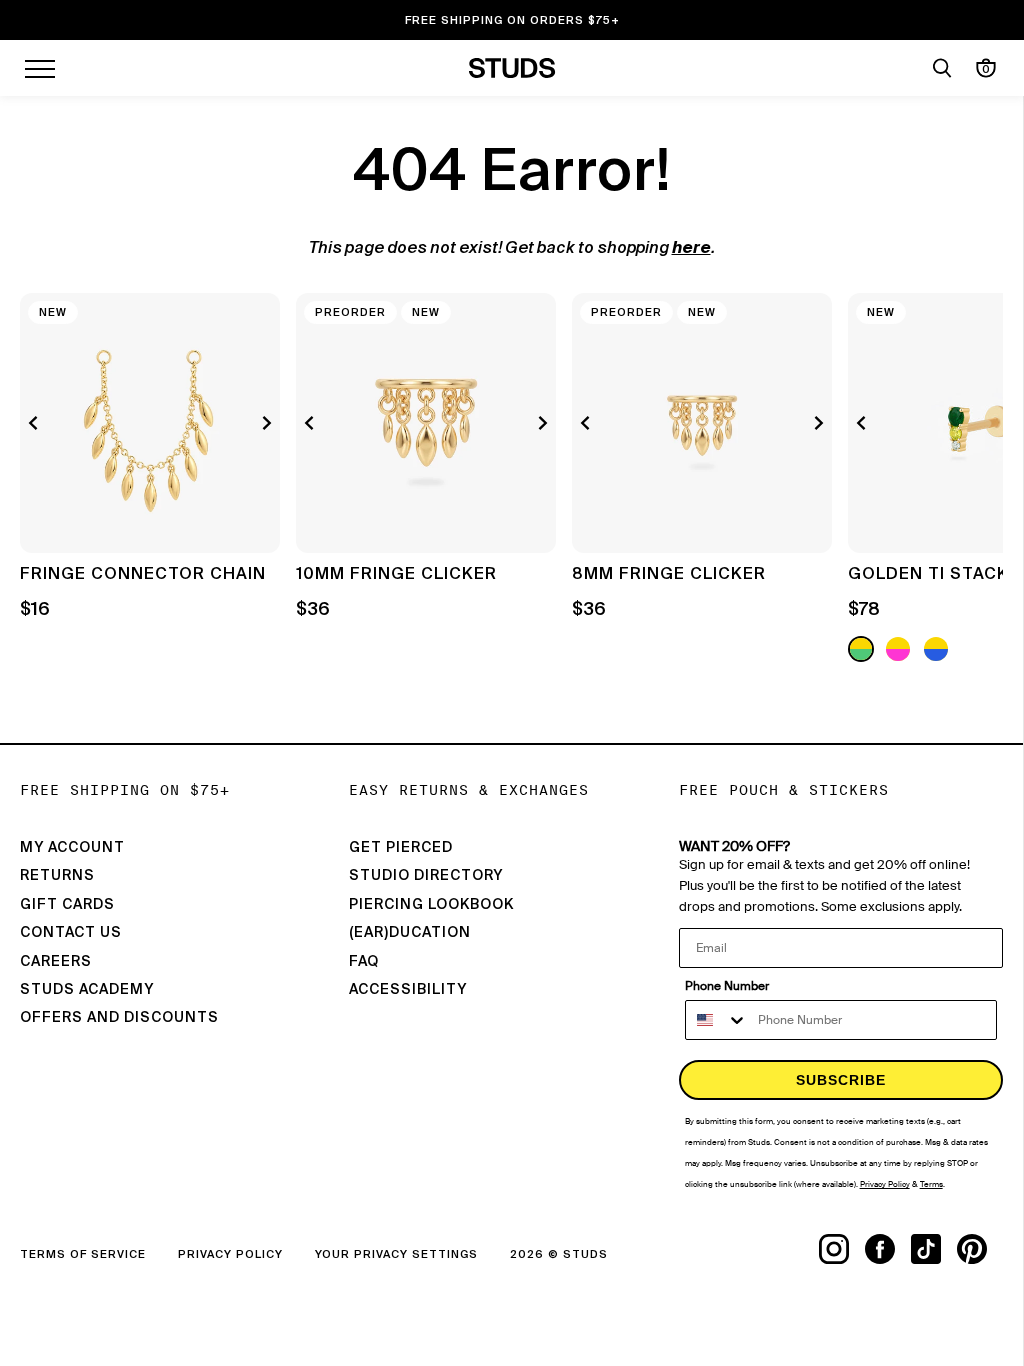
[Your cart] (986, 68)
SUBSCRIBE (841, 1080)
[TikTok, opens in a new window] (934, 1249)
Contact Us (71, 933)
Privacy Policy (230, 1254)
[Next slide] (264, 423)
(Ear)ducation (410, 933)
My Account (72, 848)
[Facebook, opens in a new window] (888, 1249)
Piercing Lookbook (431, 905)
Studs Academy (87, 990)
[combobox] (717, 1020)
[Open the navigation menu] (40, 68)
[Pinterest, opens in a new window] (980, 1249)
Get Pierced (401, 848)
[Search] (942, 68)
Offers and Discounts (119, 1018)
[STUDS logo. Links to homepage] (512, 68)
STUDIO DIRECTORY (426, 876)
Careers (56, 962)
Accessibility (408, 990)
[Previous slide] (36, 423)
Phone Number (727, 986)
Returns (57, 876)
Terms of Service (83, 1254)
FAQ (364, 962)
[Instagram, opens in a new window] (842, 1249)
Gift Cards (67, 905)
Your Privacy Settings (396, 1254)
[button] (973, 480)
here (691, 249)
